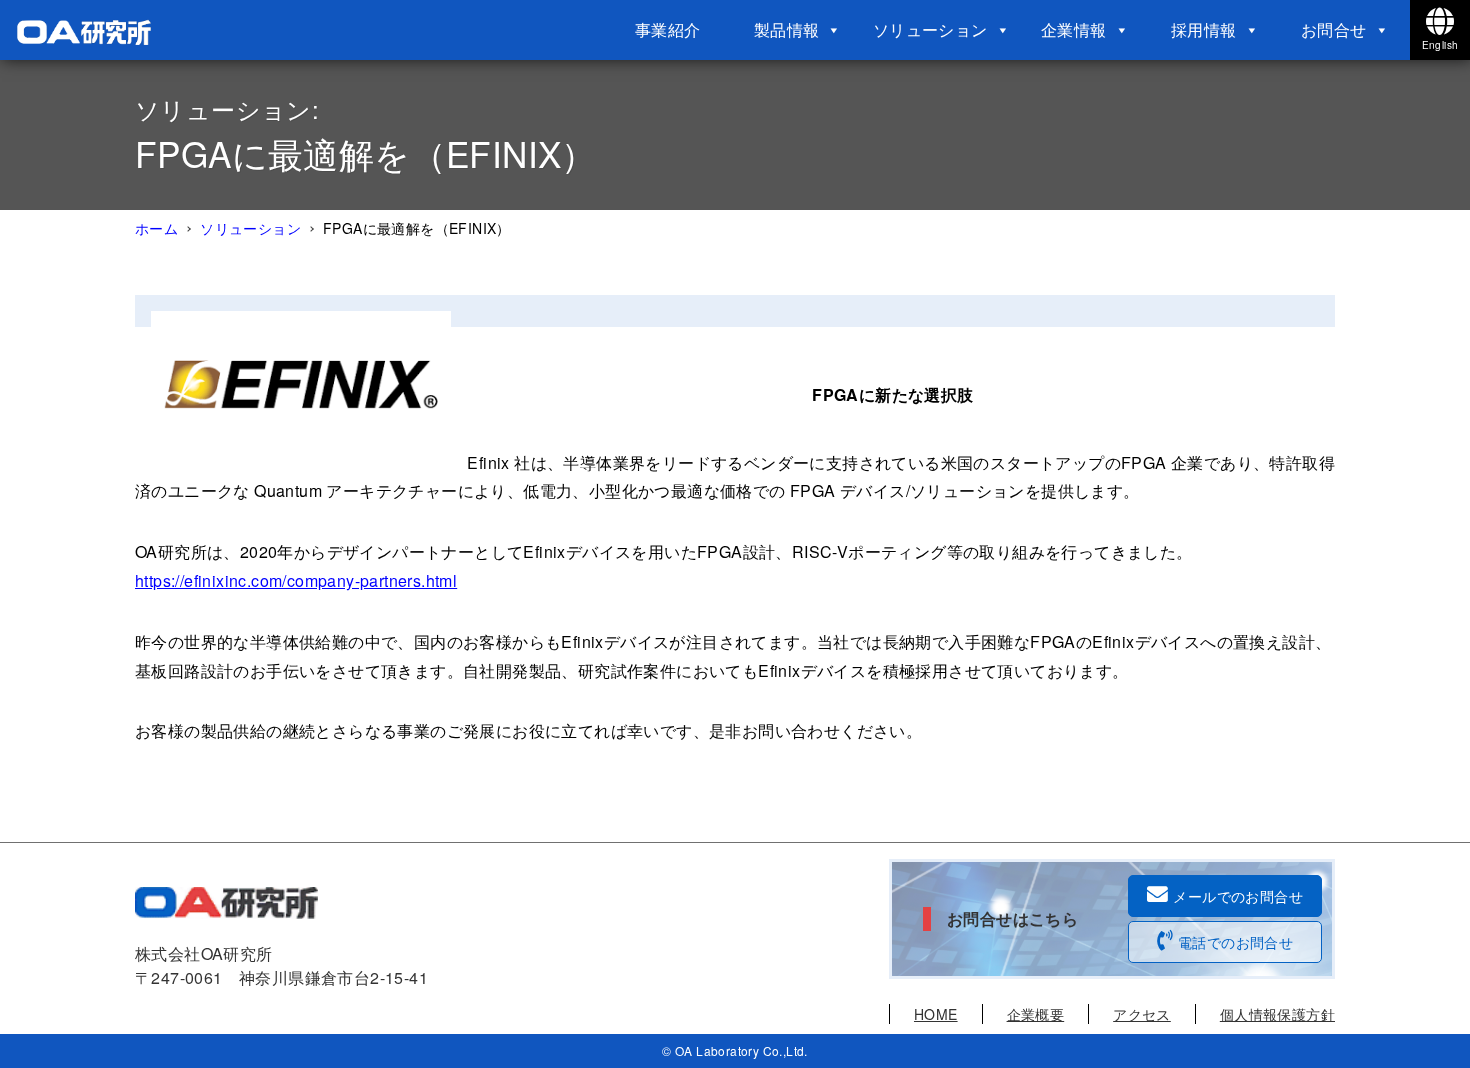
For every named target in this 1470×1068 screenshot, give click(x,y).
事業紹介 (668, 29)
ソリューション (930, 29)
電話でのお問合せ (1235, 941)
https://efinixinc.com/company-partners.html (296, 580)
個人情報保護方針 (1277, 1014)
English (1440, 45)
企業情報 (1074, 29)
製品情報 (787, 29)
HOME (936, 1014)
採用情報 (1204, 29)
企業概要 (1036, 1014)
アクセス (1142, 1014)
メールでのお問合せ (1238, 895)
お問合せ (1334, 29)
